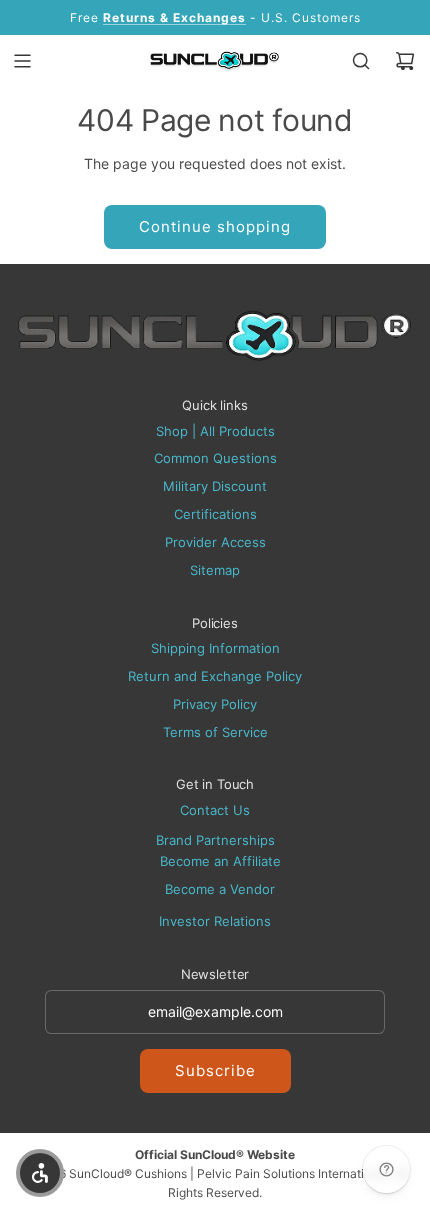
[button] (40, 1173)
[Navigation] (22, 61)
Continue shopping (215, 226)
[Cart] (405, 61)
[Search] (361, 61)
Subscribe (215, 1070)
